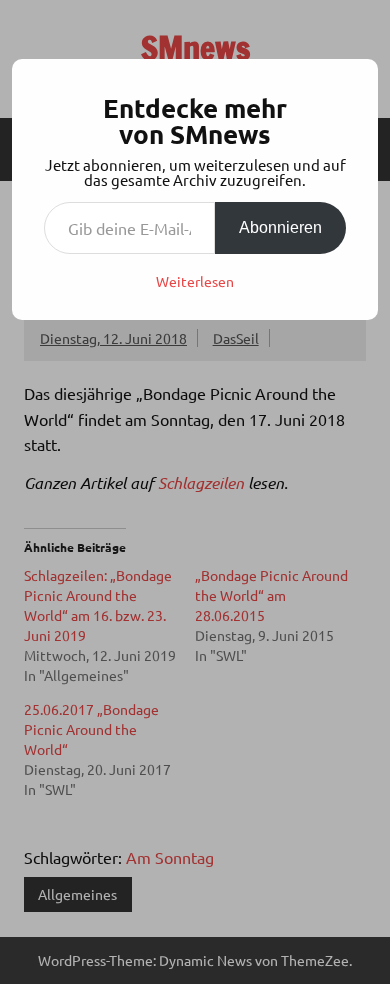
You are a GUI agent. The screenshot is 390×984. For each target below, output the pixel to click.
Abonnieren (280, 227)
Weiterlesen (195, 281)
